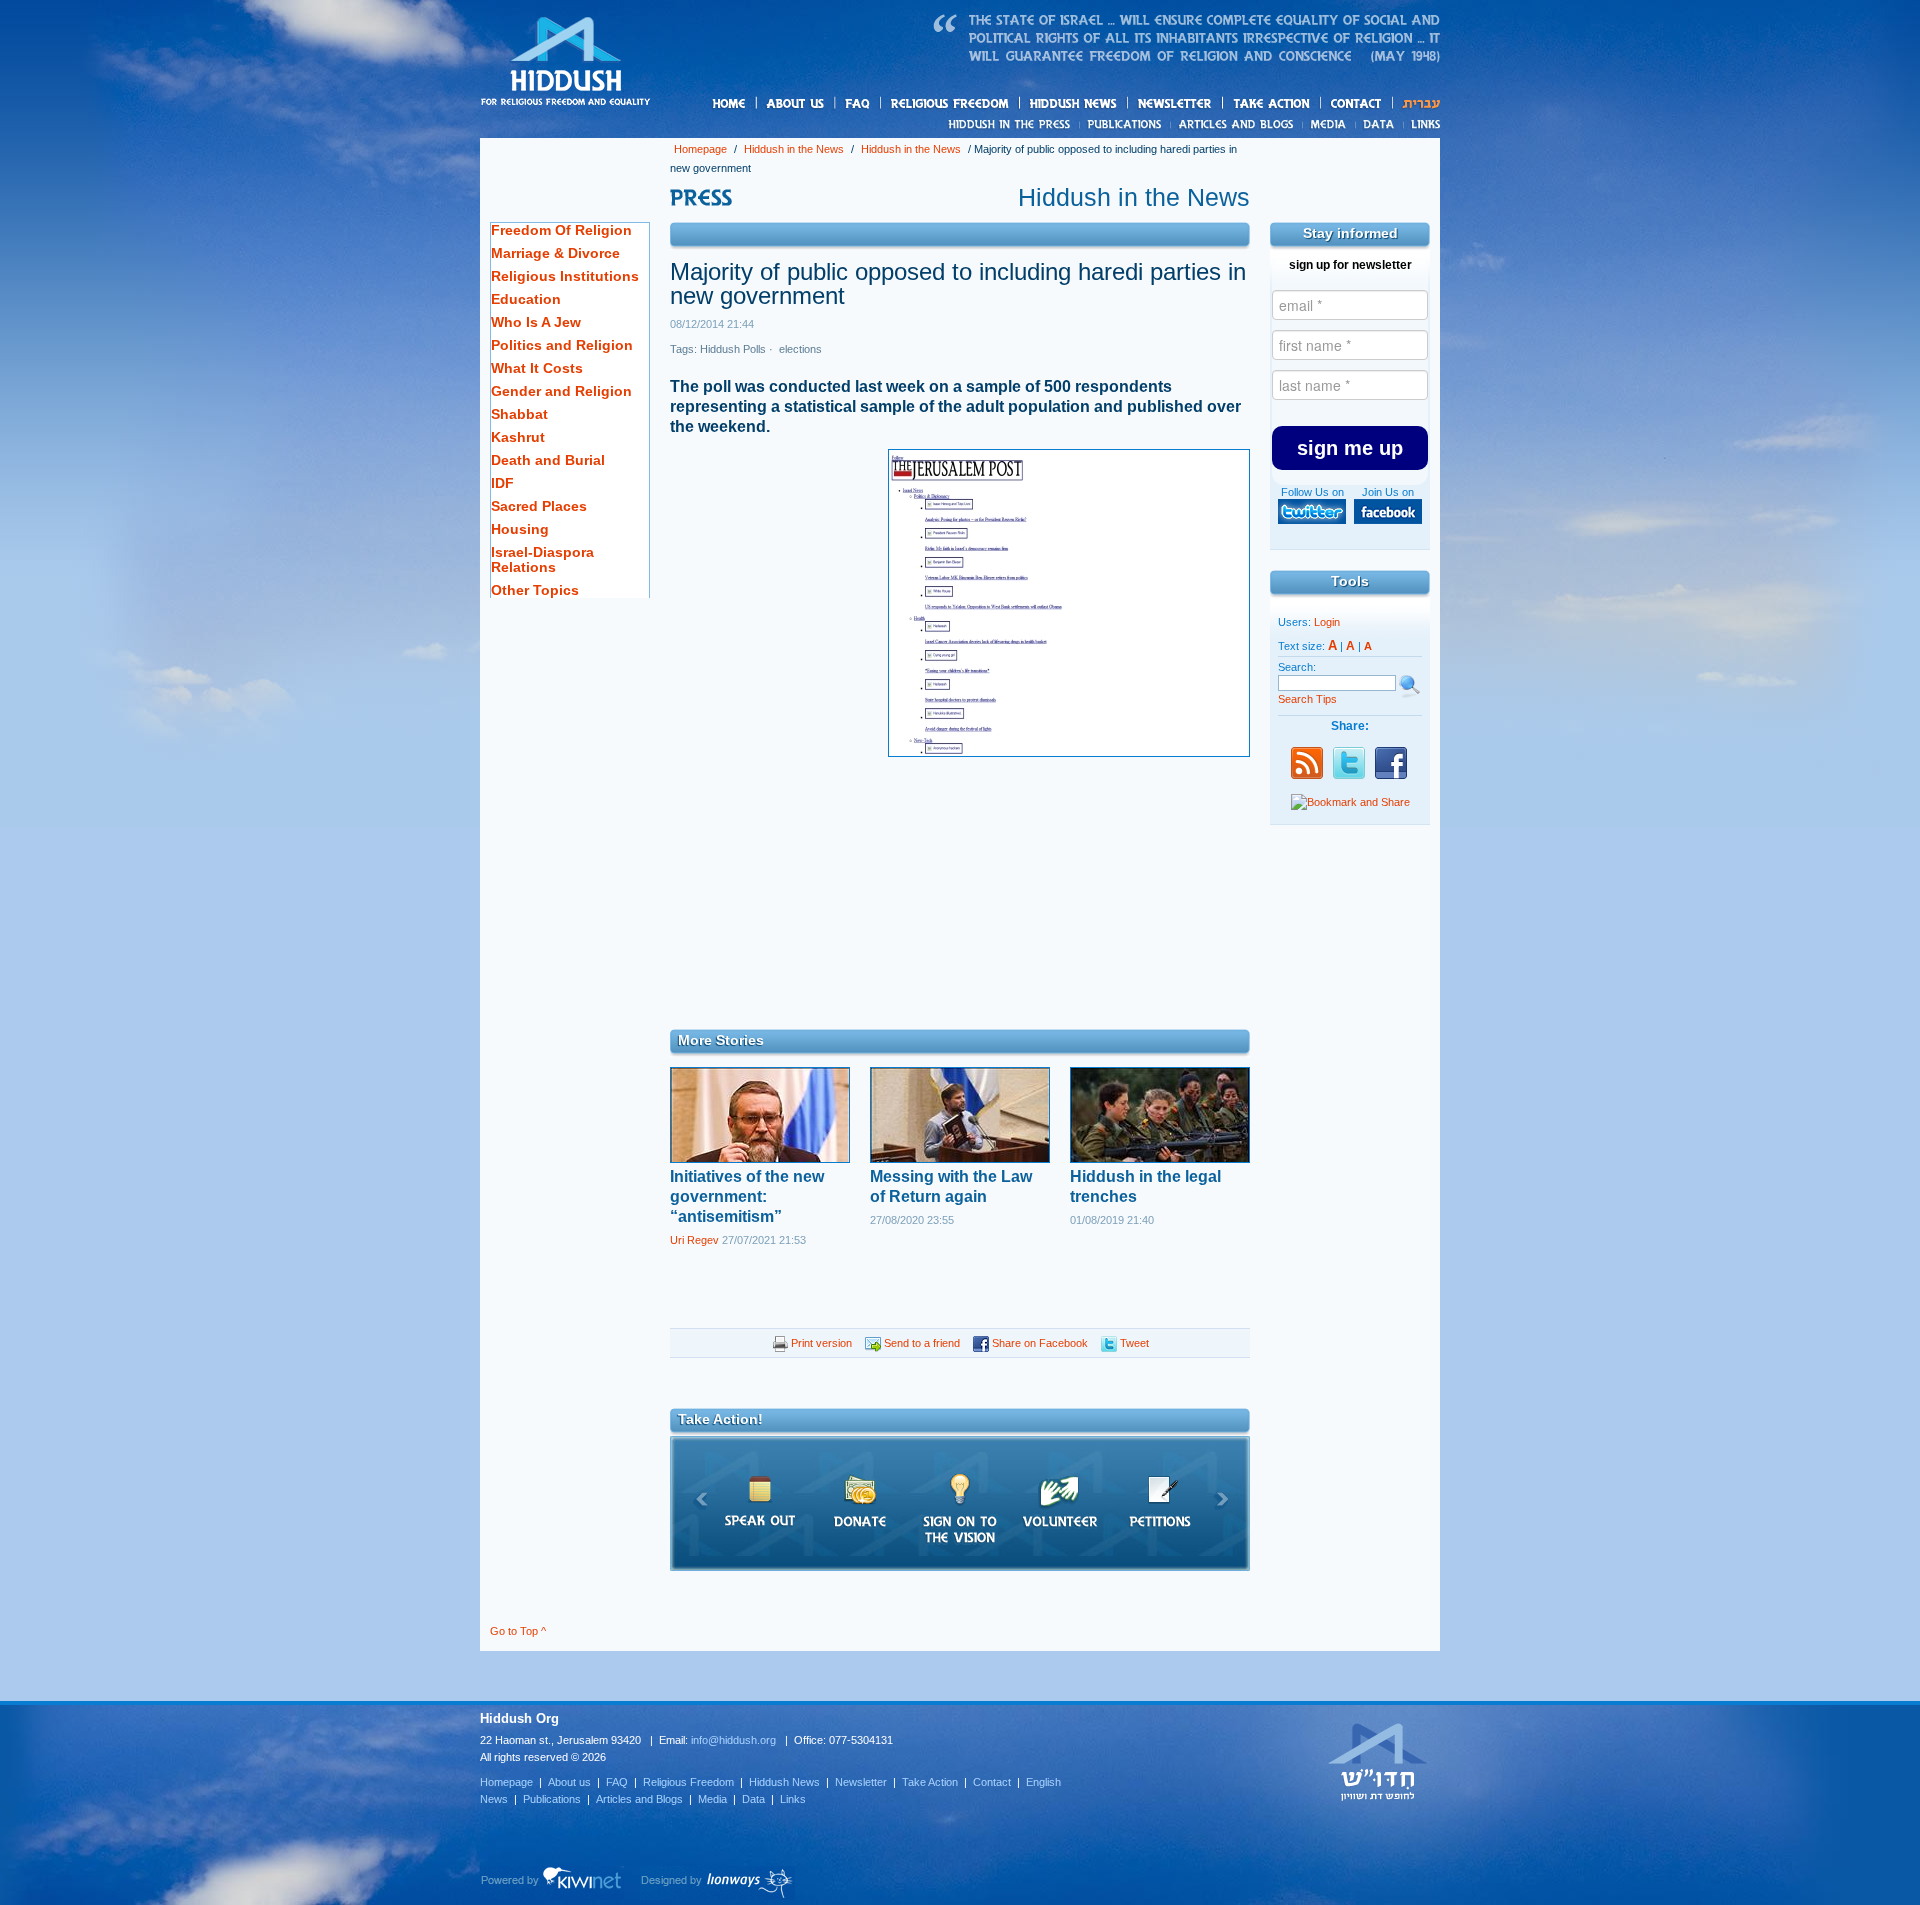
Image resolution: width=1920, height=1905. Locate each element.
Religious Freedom (688, 1782)
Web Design (717, 1883)
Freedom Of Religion (561, 230)
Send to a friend (920, 1343)
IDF (502, 483)
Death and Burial (548, 460)
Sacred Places (539, 506)
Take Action (930, 1782)
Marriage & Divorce (555, 253)
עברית (1416, 103)
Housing (520, 529)
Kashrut (518, 437)
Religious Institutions (565, 276)
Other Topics (535, 590)
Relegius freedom (997, 104)
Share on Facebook (1038, 1343)
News (1012, 124)
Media (1329, 124)
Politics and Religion (562, 345)
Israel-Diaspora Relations (542, 559)
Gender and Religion (561, 391)
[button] (1350, 448)
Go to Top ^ (518, 1631)
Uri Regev (694, 1240)
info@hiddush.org (733, 1740)
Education (526, 299)
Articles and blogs (1275, 125)
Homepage (566, 63)
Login (1327, 622)
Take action (1303, 104)
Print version (820, 1343)
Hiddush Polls (733, 349)
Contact (1357, 103)
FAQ (859, 103)
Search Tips (1307, 699)
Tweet (1133, 1343)
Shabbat (519, 414)
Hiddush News (1112, 104)
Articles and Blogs (639, 1799)
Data (1379, 124)
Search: (1297, 667)
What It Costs (537, 368)
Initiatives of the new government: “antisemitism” (747, 1196)
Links (1421, 124)
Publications (1125, 124)
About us (829, 104)
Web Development (552, 1883)
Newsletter (1175, 103)
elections (799, 349)
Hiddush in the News (794, 149)
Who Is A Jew (536, 322)
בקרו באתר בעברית (1378, 1761)
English (1043, 1782)
